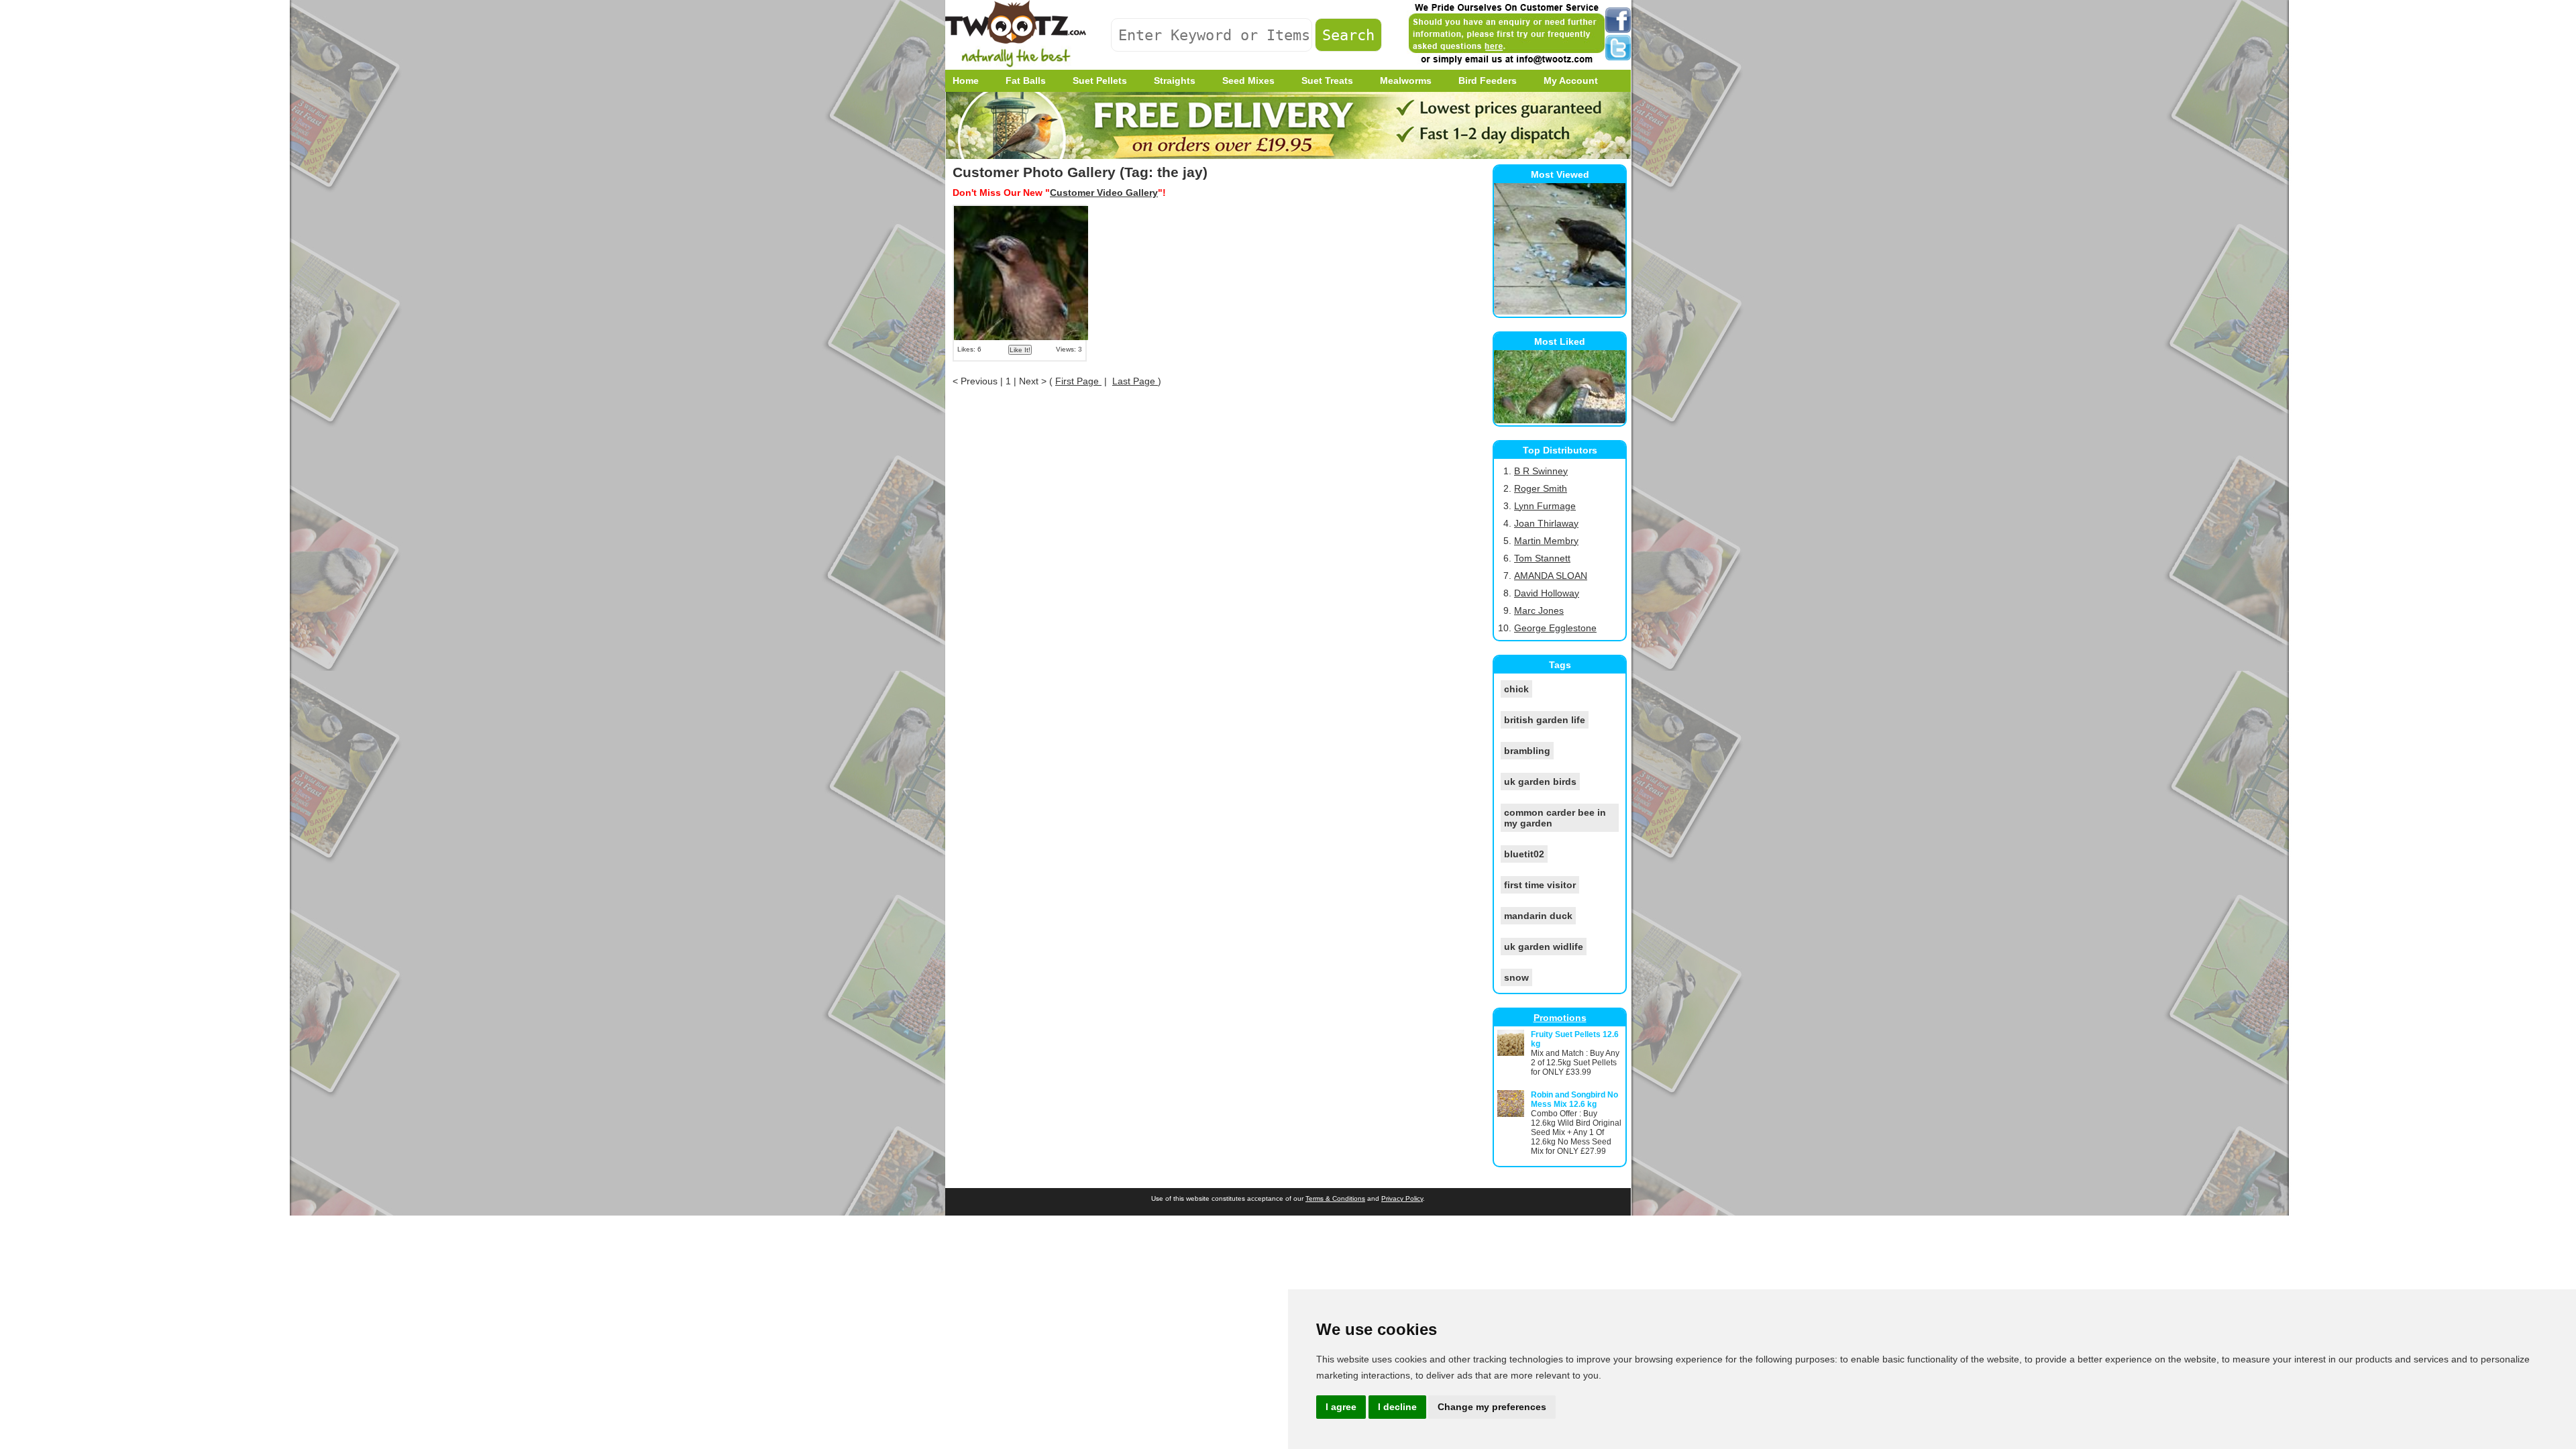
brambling (1527, 751)
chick (1516, 689)
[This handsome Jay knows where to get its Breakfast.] (1021, 308)
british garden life (1545, 720)
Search (1348, 35)
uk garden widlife (1544, 947)
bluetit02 (1524, 854)
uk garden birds (1540, 782)
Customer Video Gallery (1104, 193)
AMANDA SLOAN (1551, 576)
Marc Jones (1539, 610)
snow (1516, 977)
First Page (1078, 381)
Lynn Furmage (1545, 506)
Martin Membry (1546, 541)
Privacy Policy (1402, 1198)
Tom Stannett (1542, 558)
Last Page (1135, 381)
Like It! (1020, 350)
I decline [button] (1397, 1407)
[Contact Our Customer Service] (1506, 64)
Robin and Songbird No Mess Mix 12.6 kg (1574, 1099)
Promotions (1560, 1018)
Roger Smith (1541, 488)
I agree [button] (1341, 1407)
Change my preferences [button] (1492, 1407)
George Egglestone (1555, 628)
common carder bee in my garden (1555, 818)
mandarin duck (1538, 916)
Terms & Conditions (1335, 1198)
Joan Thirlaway (1546, 523)
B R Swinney (1541, 471)
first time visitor (1540, 885)
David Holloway (1547, 593)
